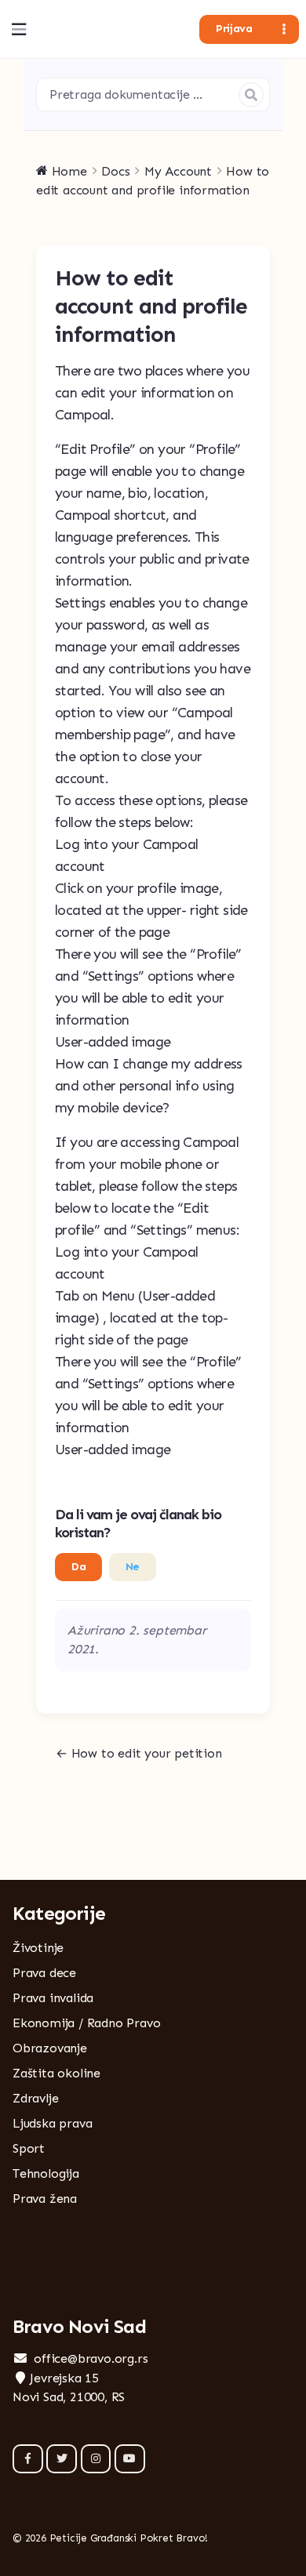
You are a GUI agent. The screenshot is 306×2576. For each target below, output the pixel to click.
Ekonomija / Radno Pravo (86, 2023)
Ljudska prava (52, 2123)
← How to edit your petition (139, 1753)
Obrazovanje (50, 2048)
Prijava (234, 29)
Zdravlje (35, 2098)
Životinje (38, 1948)
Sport (29, 2148)
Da (78, 1567)
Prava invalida (53, 1998)
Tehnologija (46, 2173)
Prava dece (44, 1973)
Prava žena (45, 2199)
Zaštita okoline (56, 2073)
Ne (133, 1567)
